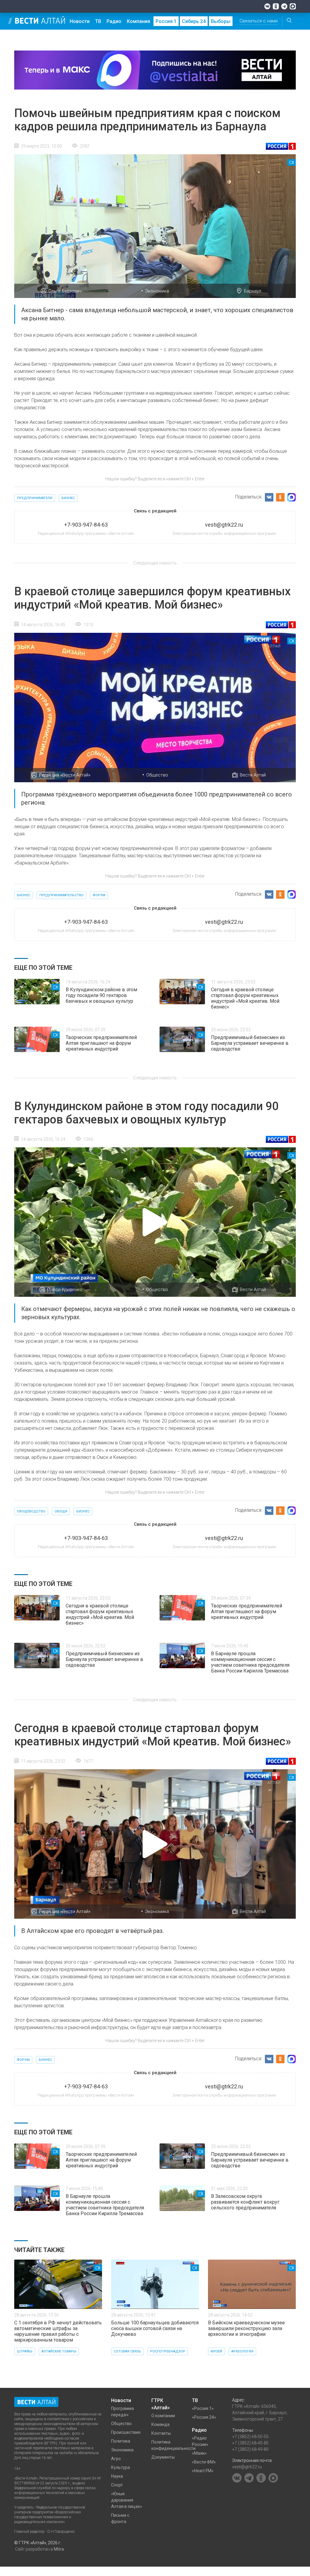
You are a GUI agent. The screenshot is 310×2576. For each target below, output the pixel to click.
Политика (121, 2441)
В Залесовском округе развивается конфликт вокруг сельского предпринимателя (245, 2202)
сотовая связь (127, 2351)
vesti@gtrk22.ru (247, 2467)
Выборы (221, 21)
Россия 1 (166, 21)
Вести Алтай (253, 775)
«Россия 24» (204, 2417)
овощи (61, 1511)
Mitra (59, 2549)
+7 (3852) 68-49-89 (250, 2449)
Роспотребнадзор (168, 2351)
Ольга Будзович (65, 291)
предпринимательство (61, 895)
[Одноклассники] (276, 6)
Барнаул (253, 291)
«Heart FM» (203, 2471)
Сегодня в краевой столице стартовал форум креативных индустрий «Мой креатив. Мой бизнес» (245, 998)
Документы (163, 2457)
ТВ (98, 21)
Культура (120, 2467)
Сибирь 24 (194, 21)
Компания (139, 21)
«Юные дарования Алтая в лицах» (127, 2500)
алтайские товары (59, 2351)
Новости (80, 21)
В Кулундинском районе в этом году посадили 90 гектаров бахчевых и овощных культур (101, 995)
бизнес (68, 498)
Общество (157, 775)
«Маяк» (199, 2453)
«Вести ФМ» (204, 2462)
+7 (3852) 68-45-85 (250, 2443)
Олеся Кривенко (65, 1290)
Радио (114, 21)
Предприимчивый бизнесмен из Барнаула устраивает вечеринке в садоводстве (250, 1043)
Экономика (157, 291)
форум (99, 895)
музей (216, 2351)
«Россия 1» (203, 2408)
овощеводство (31, 1511)
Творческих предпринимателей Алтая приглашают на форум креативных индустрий (101, 1043)
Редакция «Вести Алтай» (65, 775)
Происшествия (126, 2432)
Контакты (161, 2433)
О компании (163, 2416)
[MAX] (293, 6)
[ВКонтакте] (267, 6)
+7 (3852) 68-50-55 (250, 2437)
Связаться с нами (259, 21)
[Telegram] (284, 6)
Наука (117, 2476)
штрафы (25, 2351)
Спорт (117, 2485)
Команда (160, 2424)
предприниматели (35, 498)
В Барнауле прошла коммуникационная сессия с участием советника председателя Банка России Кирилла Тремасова (250, 1662)
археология (242, 2351)
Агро (116, 2459)
